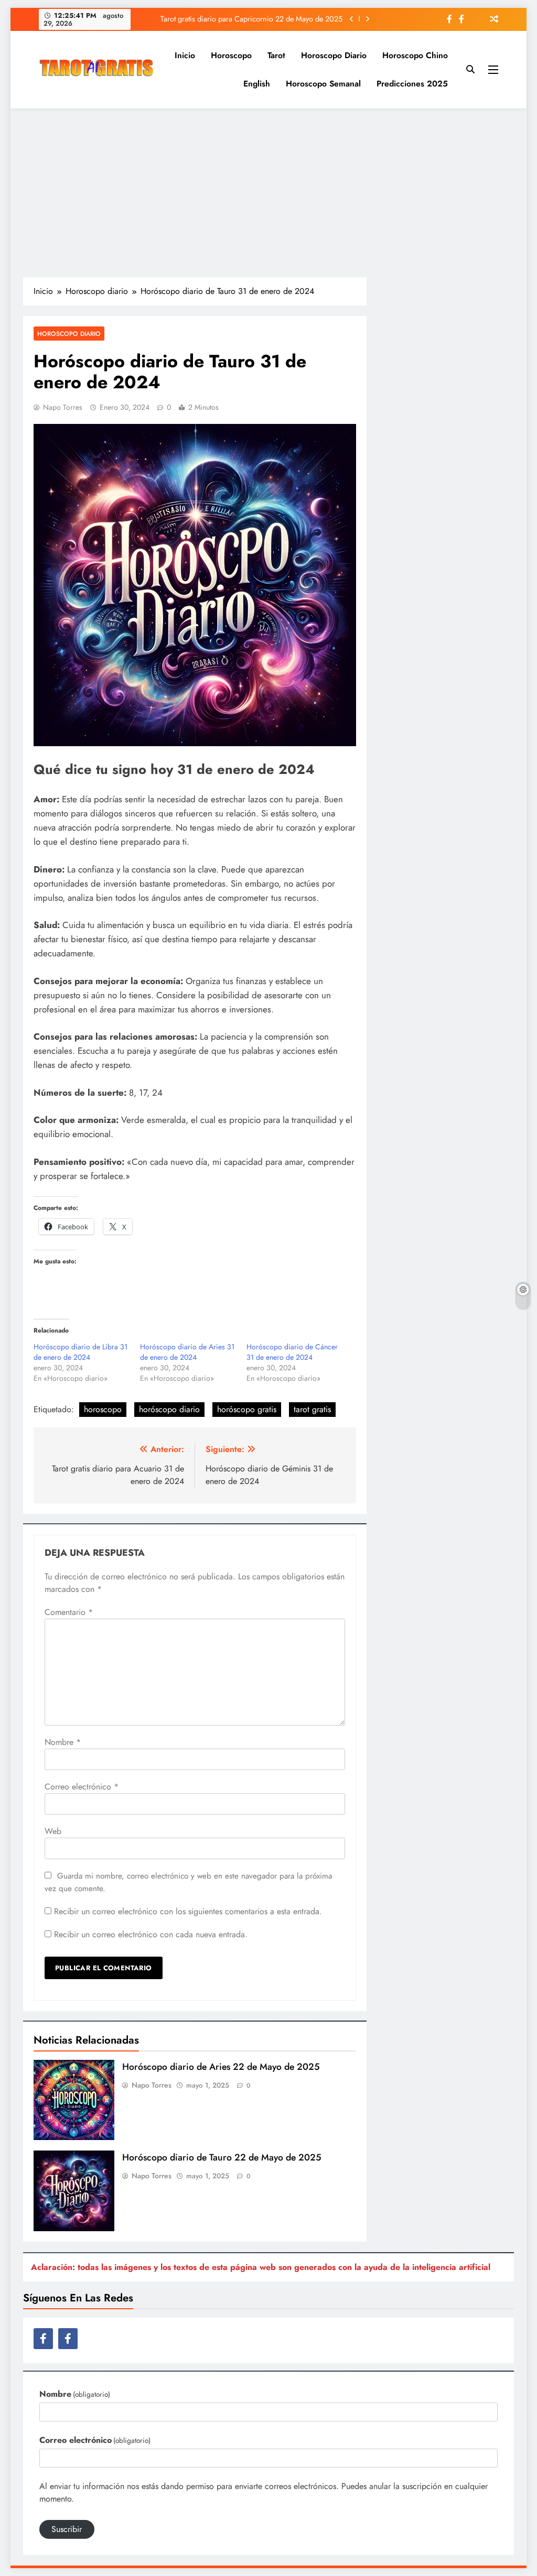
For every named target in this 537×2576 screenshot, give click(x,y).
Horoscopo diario (334, 55)
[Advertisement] (268, 192)
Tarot (276, 55)
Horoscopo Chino (415, 55)
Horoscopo (231, 55)
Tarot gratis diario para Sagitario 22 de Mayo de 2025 (257, 19)
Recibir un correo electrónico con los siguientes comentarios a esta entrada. (188, 1911)
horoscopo (103, 1409)
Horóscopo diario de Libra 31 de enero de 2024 (80, 1352)
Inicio (185, 55)
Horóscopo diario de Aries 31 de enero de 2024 (187, 1352)
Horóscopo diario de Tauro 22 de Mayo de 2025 (222, 2157)
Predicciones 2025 (412, 84)
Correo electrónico (82, 1787)
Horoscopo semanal (323, 84)
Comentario (69, 1612)
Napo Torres (63, 407)
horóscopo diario (169, 1409)
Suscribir (67, 2529)
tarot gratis (312, 1409)
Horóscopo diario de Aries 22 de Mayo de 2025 (221, 2067)
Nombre (63, 1742)
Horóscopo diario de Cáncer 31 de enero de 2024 (292, 1352)
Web (53, 1831)
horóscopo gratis (247, 1409)
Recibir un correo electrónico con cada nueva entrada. (151, 1934)
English (257, 84)
